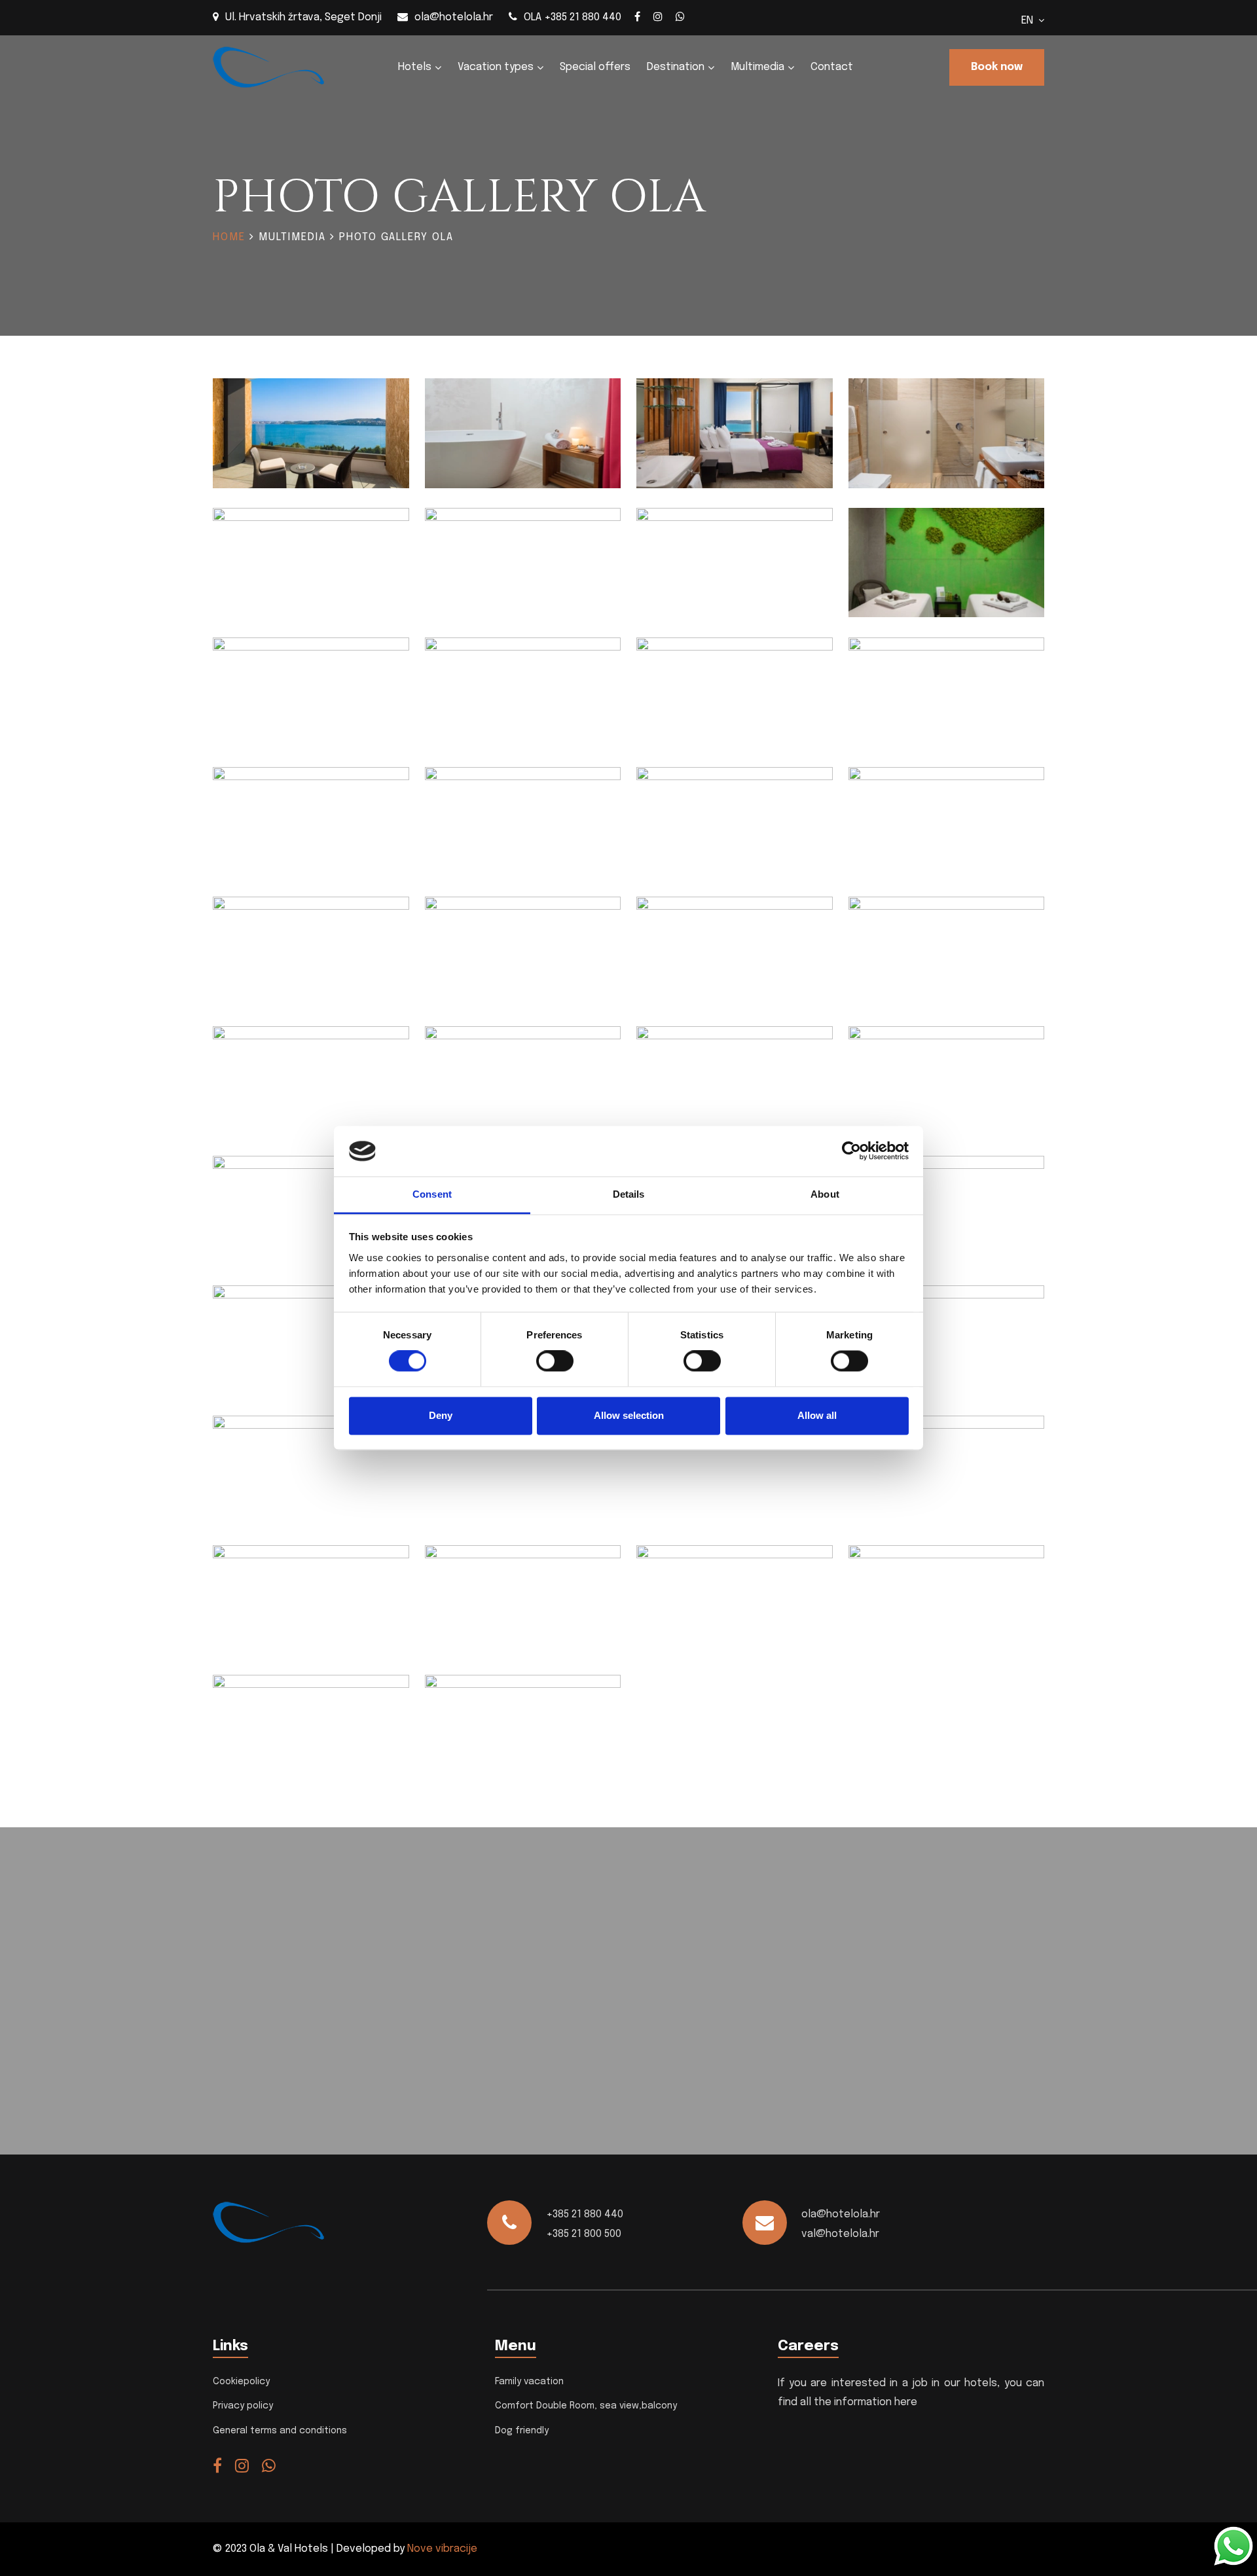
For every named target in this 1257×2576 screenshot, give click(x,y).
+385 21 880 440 (585, 2214)
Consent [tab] (432, 1194)
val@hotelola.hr (840, 2234)
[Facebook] (637, 16)
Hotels (415, 67)
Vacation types (496, 67)
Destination (676, 67)
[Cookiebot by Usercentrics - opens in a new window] (851, 1151)
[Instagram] (658, 16)
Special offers (595, 67)
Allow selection (629, 1415)
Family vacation (529, 2382)
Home (229, 237)
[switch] (555, 1361)
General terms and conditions (280, 2431)
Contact (832, 67)
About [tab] (825, 1194)
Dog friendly (522, 2431)
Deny (441, 1415)
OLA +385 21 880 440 (573, 17)
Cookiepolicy (241, 2382)
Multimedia (757, 67)
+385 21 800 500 (584, 2234)
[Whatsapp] (680, 16)
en (1030, 21)
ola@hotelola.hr (454, 17)
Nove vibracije (442, 2549)
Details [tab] (629, 1194)
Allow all (817, 1415)
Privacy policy (243, 2406)
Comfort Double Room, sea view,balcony (586, 2406)
